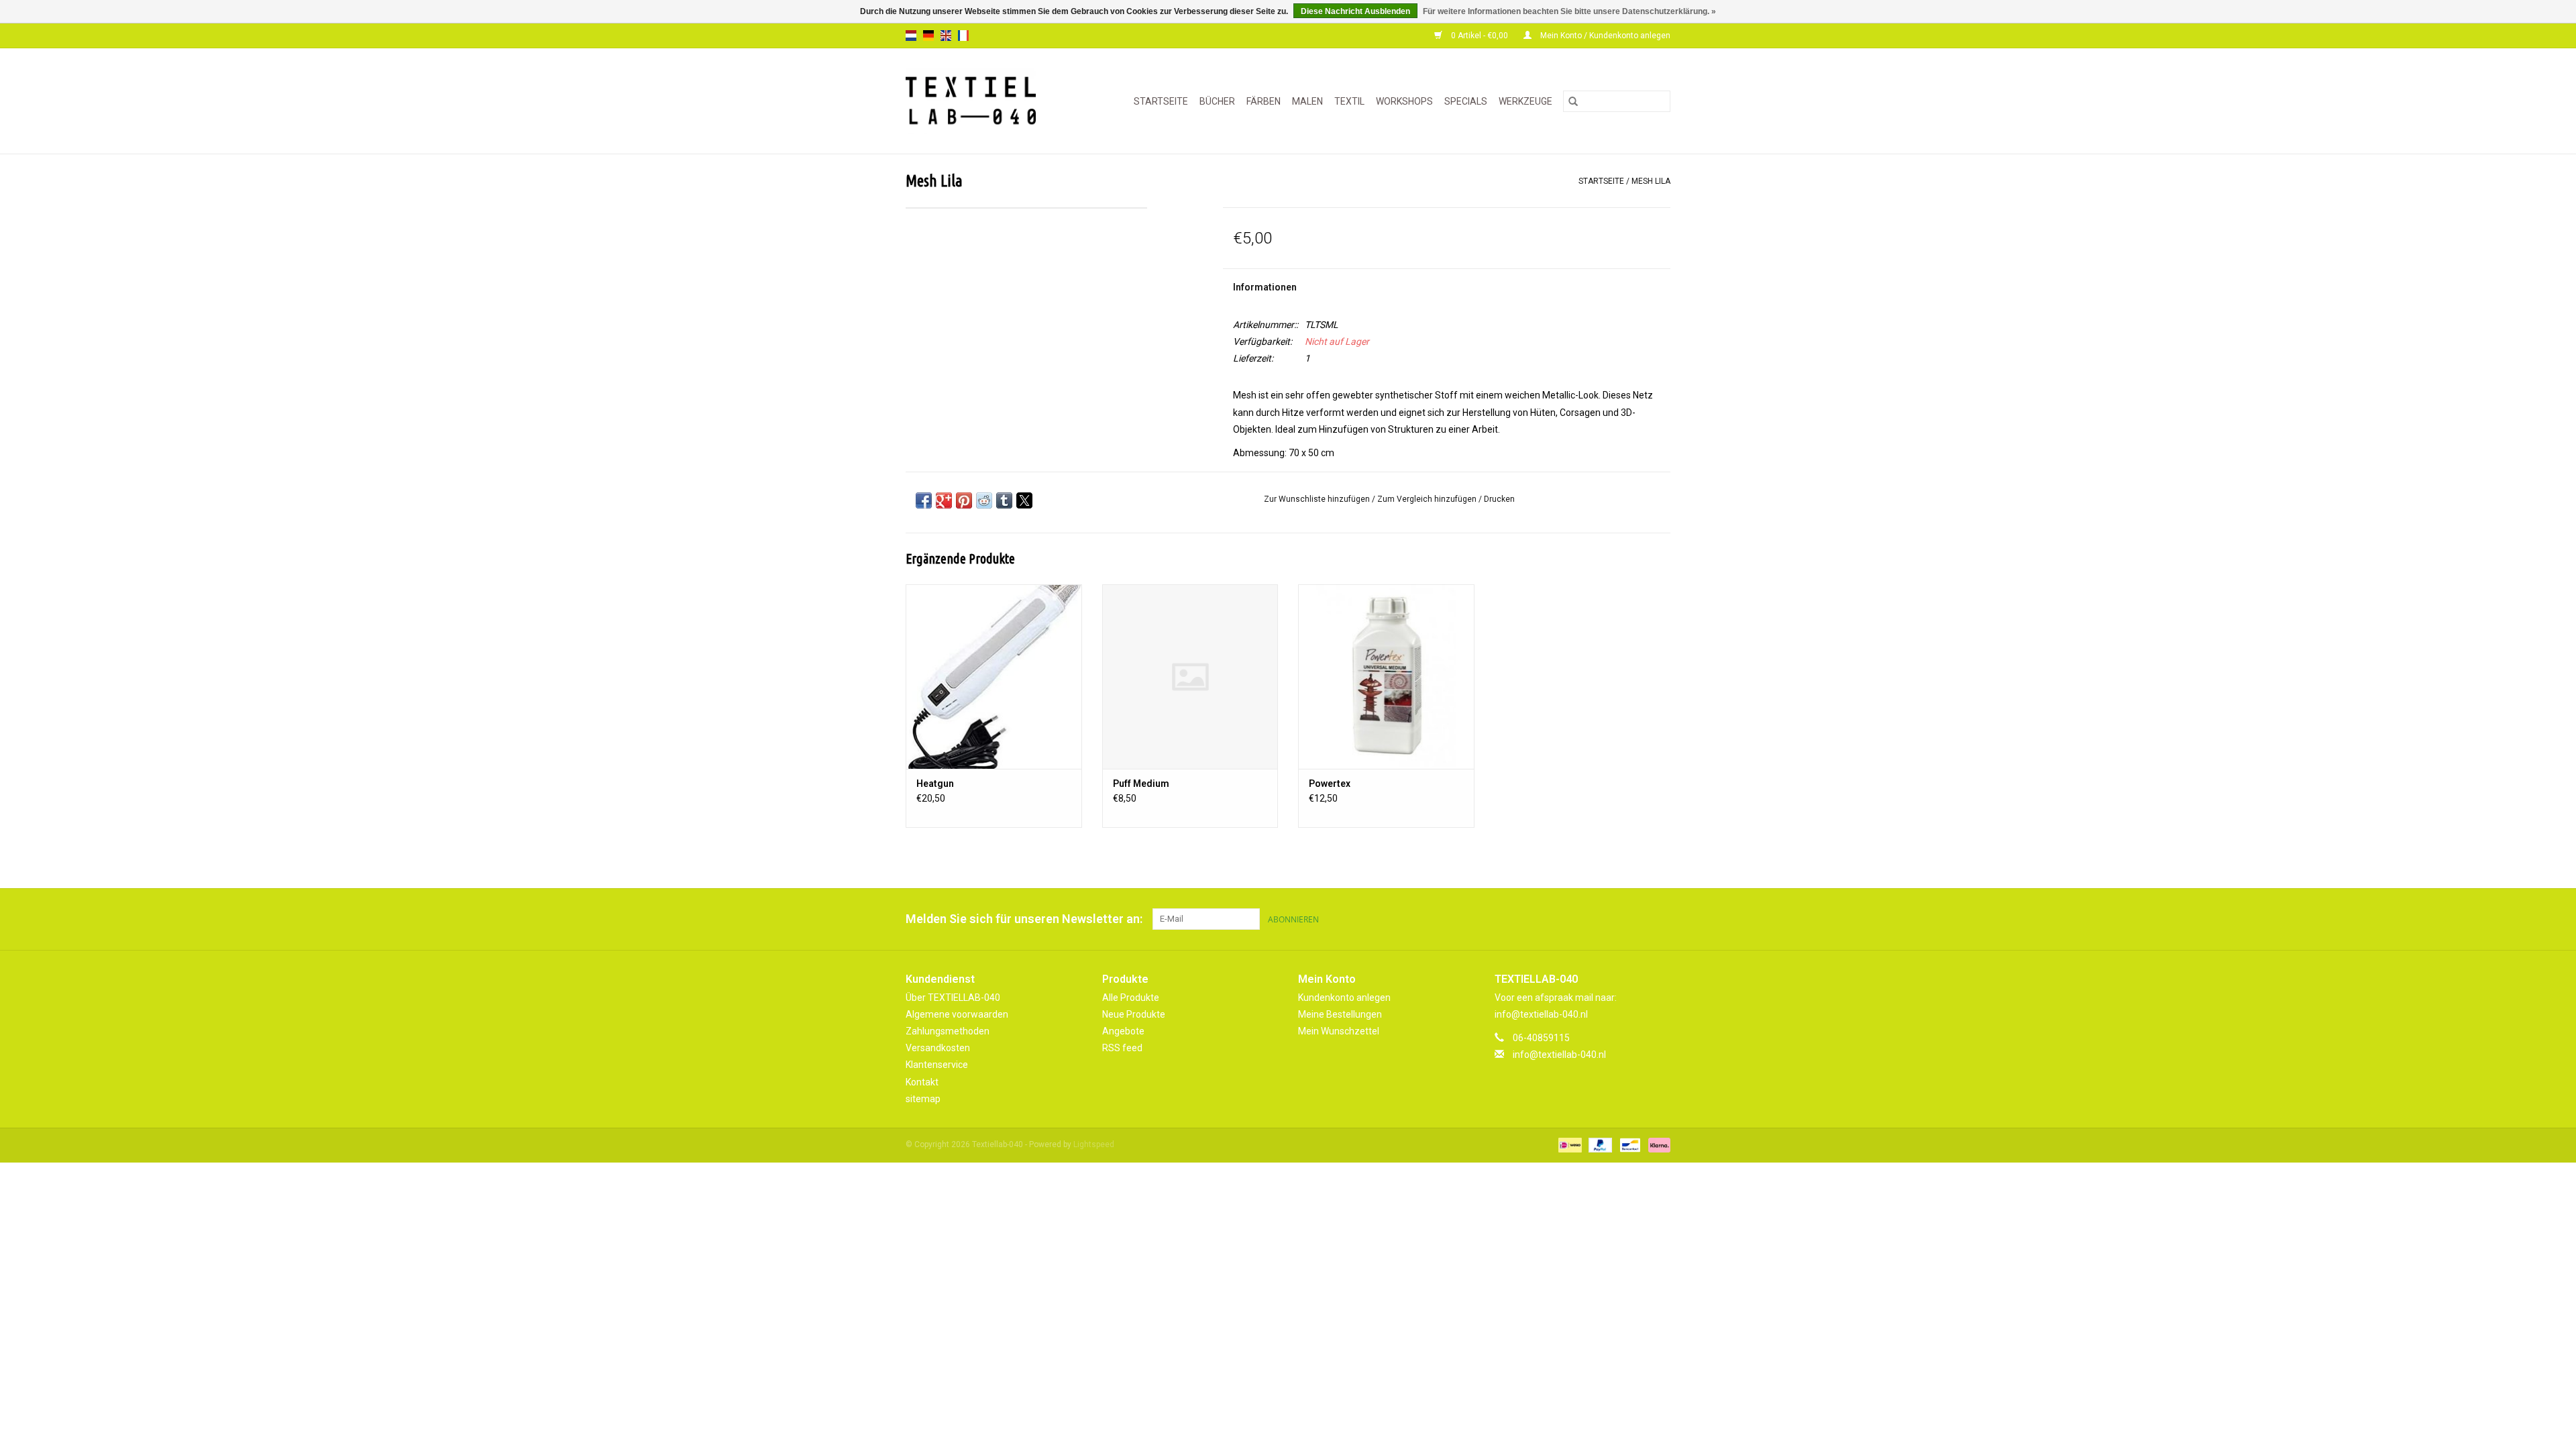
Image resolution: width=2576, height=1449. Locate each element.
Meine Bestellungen (1340, 1014)
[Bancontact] (1629, 1144)
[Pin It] (964, 500)
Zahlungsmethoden (948, 1031)
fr (963, 36)
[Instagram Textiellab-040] (1660, 919)
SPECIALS (1466, 101)
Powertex (1330, 784)
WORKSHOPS (1404, 101)
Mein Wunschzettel (1339, 1031)
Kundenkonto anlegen (1344, 998)
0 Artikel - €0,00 (1480, 36)
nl (911, 36)
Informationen (1265, 287)
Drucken (1499, 499)
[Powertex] (1386, 677)
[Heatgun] (994, 677)
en (946, 36)
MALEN (1307, 101)
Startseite (1161, 101)
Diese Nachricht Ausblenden (1355, 11)
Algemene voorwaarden (957, 1014)
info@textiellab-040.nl (1559, 1055)
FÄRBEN (1264, 101)
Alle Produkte (1131, 998)
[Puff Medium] (1190, 677)
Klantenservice (937, 1065)
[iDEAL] (1568, 1144)
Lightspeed (1094, 1144)
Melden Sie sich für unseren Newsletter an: (1024, 919)
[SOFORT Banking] (1657, 1144)
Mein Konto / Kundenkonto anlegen (1604, 36)
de (928, 36)
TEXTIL (1349, 101)
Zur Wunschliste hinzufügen (1318, 499)
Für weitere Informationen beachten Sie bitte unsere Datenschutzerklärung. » (1569, 11)
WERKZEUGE (1525, 101)
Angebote (1123, 1031)
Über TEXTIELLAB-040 (953, 998)
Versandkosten (938, 1048)
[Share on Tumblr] (1004, 500)
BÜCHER (1217, 101)
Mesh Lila (1651, 181)
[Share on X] (1024, 500)
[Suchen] (1573, 101)
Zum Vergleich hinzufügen (1428, 499)
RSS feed (1122, 1048)
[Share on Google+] (944, 500)
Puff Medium (1141, 784)
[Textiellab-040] (980, 101)
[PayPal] (1599, 1144)
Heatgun (935, 784)
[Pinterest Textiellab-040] (1636, 919)
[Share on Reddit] (984, 500)
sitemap (923, 1099)
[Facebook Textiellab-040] (1613, 919)
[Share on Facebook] (924, 500)
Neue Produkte (1134, 1014)
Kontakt (922, 1082)
